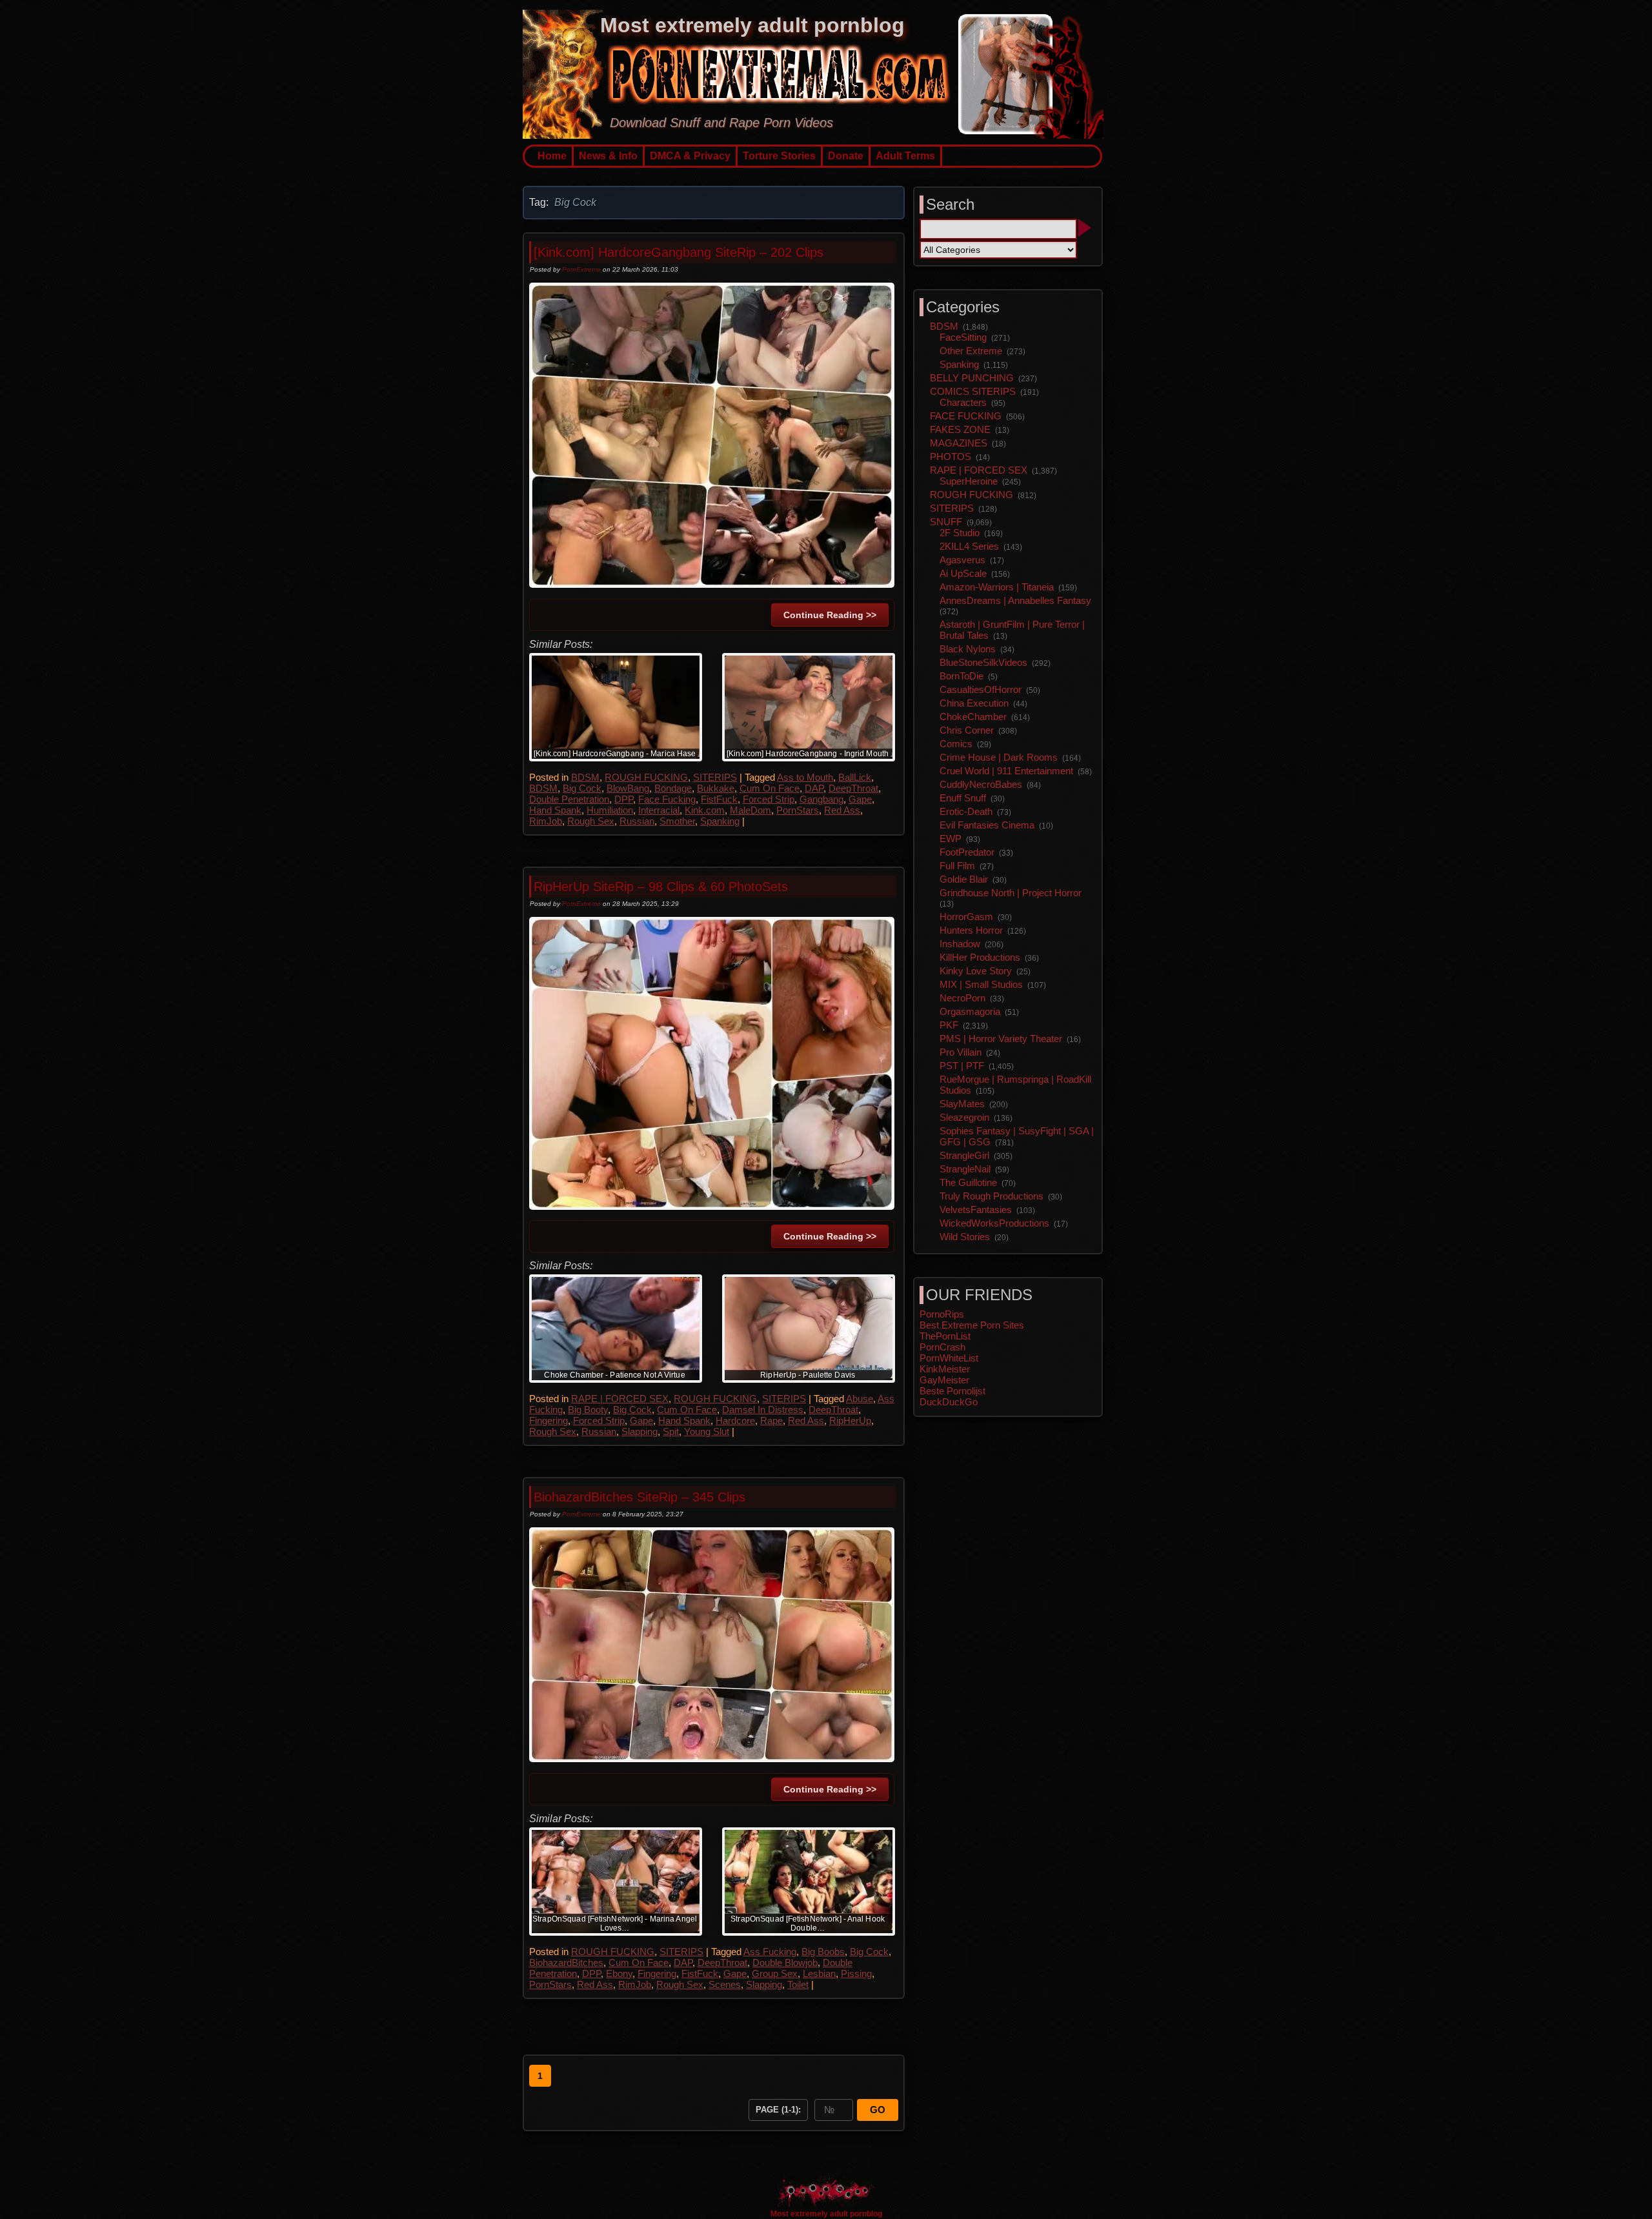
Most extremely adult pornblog (752, 25)
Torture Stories (779, 156)
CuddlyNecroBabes (981, 784)
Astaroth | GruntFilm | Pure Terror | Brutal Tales (1012, 630)
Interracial (659, 810)
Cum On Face (770, 788)
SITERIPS (715, 777)
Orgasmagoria (970, 1011)
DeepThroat (853, 788)
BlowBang (628, 788)
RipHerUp (850, 1421)
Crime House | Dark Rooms (999, 757)
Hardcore (735, 1421)
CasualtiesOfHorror (981, 689)
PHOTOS (951, 457)
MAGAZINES (959, 443)
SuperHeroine (969, 481)
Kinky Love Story (976, 971)
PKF (949, 1025)
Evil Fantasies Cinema (987, 825)
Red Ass (842, 810)
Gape (860, 799)
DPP (624, 799)
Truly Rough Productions (992, 1196)
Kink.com (705, 810)
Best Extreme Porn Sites (972, 1325)
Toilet (798, 1984)
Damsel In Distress (763, 1410)
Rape (771, 1421)
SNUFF (946, 522)
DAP (814, 788)
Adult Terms (905, 156)
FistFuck (719, 799)
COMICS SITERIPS (973, 391)
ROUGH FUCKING (646, 777)
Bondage (673, 788)
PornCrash (942, 1347)
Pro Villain (961, 1052)
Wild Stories (965, 1237)
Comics (956, 744)
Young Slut (707, 1431)
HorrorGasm (966, 917)
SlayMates (962, 1104)
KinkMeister (945, 1369)
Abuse (860, 1399)
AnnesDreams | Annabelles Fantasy (1015, 600)
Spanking (720, 821)
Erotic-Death (966, 811)
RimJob (546, 821)
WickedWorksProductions (994, 1223)
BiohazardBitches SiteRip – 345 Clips (640, 1497)
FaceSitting (963, 337)
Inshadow (960, 944)
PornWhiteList (949, 1358)
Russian (637, 821)
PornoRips (942, 1314)
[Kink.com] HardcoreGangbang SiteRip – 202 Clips (679, 252)
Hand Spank (555, 810)
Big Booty (588, 1410)
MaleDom (750, 810)
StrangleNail (965, 1169)
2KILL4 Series (969, 546)
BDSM (585, 777)
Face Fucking (667, 799)
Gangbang (821, 799)
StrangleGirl (964, 1155)
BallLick (855, 777)
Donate (846, 156)
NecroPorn (962, 998)
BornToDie (962, 676)
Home (552, 156)
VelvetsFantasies (976, 1210)
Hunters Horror (971, 930)
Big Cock (582, 788)
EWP (951, 838)
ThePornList (945, 1336)
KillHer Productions (980, 957)
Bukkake (716, 788)
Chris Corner (967, 730)
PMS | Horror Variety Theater (1001, 1039)
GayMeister (944, 1380)
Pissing (856, 1973)
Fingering (549, 1421)
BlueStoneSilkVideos (983, 662)
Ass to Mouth (805, 777)
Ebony (619, 1973)
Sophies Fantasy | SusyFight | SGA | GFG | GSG (1017, 1136)
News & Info (608, 156)
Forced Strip (769, 799)
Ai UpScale (963, 573)
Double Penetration (569, 799)
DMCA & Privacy (690, 156)
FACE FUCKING (966, 416)
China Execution (974, 703)
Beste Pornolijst (952, 1391)
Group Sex (775, 1973)
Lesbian (819, 1973)
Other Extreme (971, 351)
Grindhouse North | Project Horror (1011, 893)
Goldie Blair (964, 879)
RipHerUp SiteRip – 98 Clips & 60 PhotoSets (661, 887)
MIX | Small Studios (981, 984)
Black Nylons (968, 649)
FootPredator (967, 852)
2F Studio (960, 533)
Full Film (957, 866)
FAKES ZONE (960, 429)
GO (878, 2110)
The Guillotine (968, 1182)
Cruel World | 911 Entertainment (1006, 771)
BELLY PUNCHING (972, 378)
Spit (671, 1431)
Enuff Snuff (963, 798)
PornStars (798, 810)
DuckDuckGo (949, 1402)
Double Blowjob (785, 1963)
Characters (963, 402)
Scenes (725, 1984)
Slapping (640, 1431)
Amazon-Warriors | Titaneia (997, 587)
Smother (677, 821)
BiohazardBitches (566, 1963)
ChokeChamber (973, 717)
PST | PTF (962, 1066)
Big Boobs (823, 1952)
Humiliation (610, 810)
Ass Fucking (770, 1952)
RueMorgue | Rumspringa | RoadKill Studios (1015, 1085)
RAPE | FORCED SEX (620, 1399)
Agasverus (962, 560)
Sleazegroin (964, 1117)
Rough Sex (591, 821)
